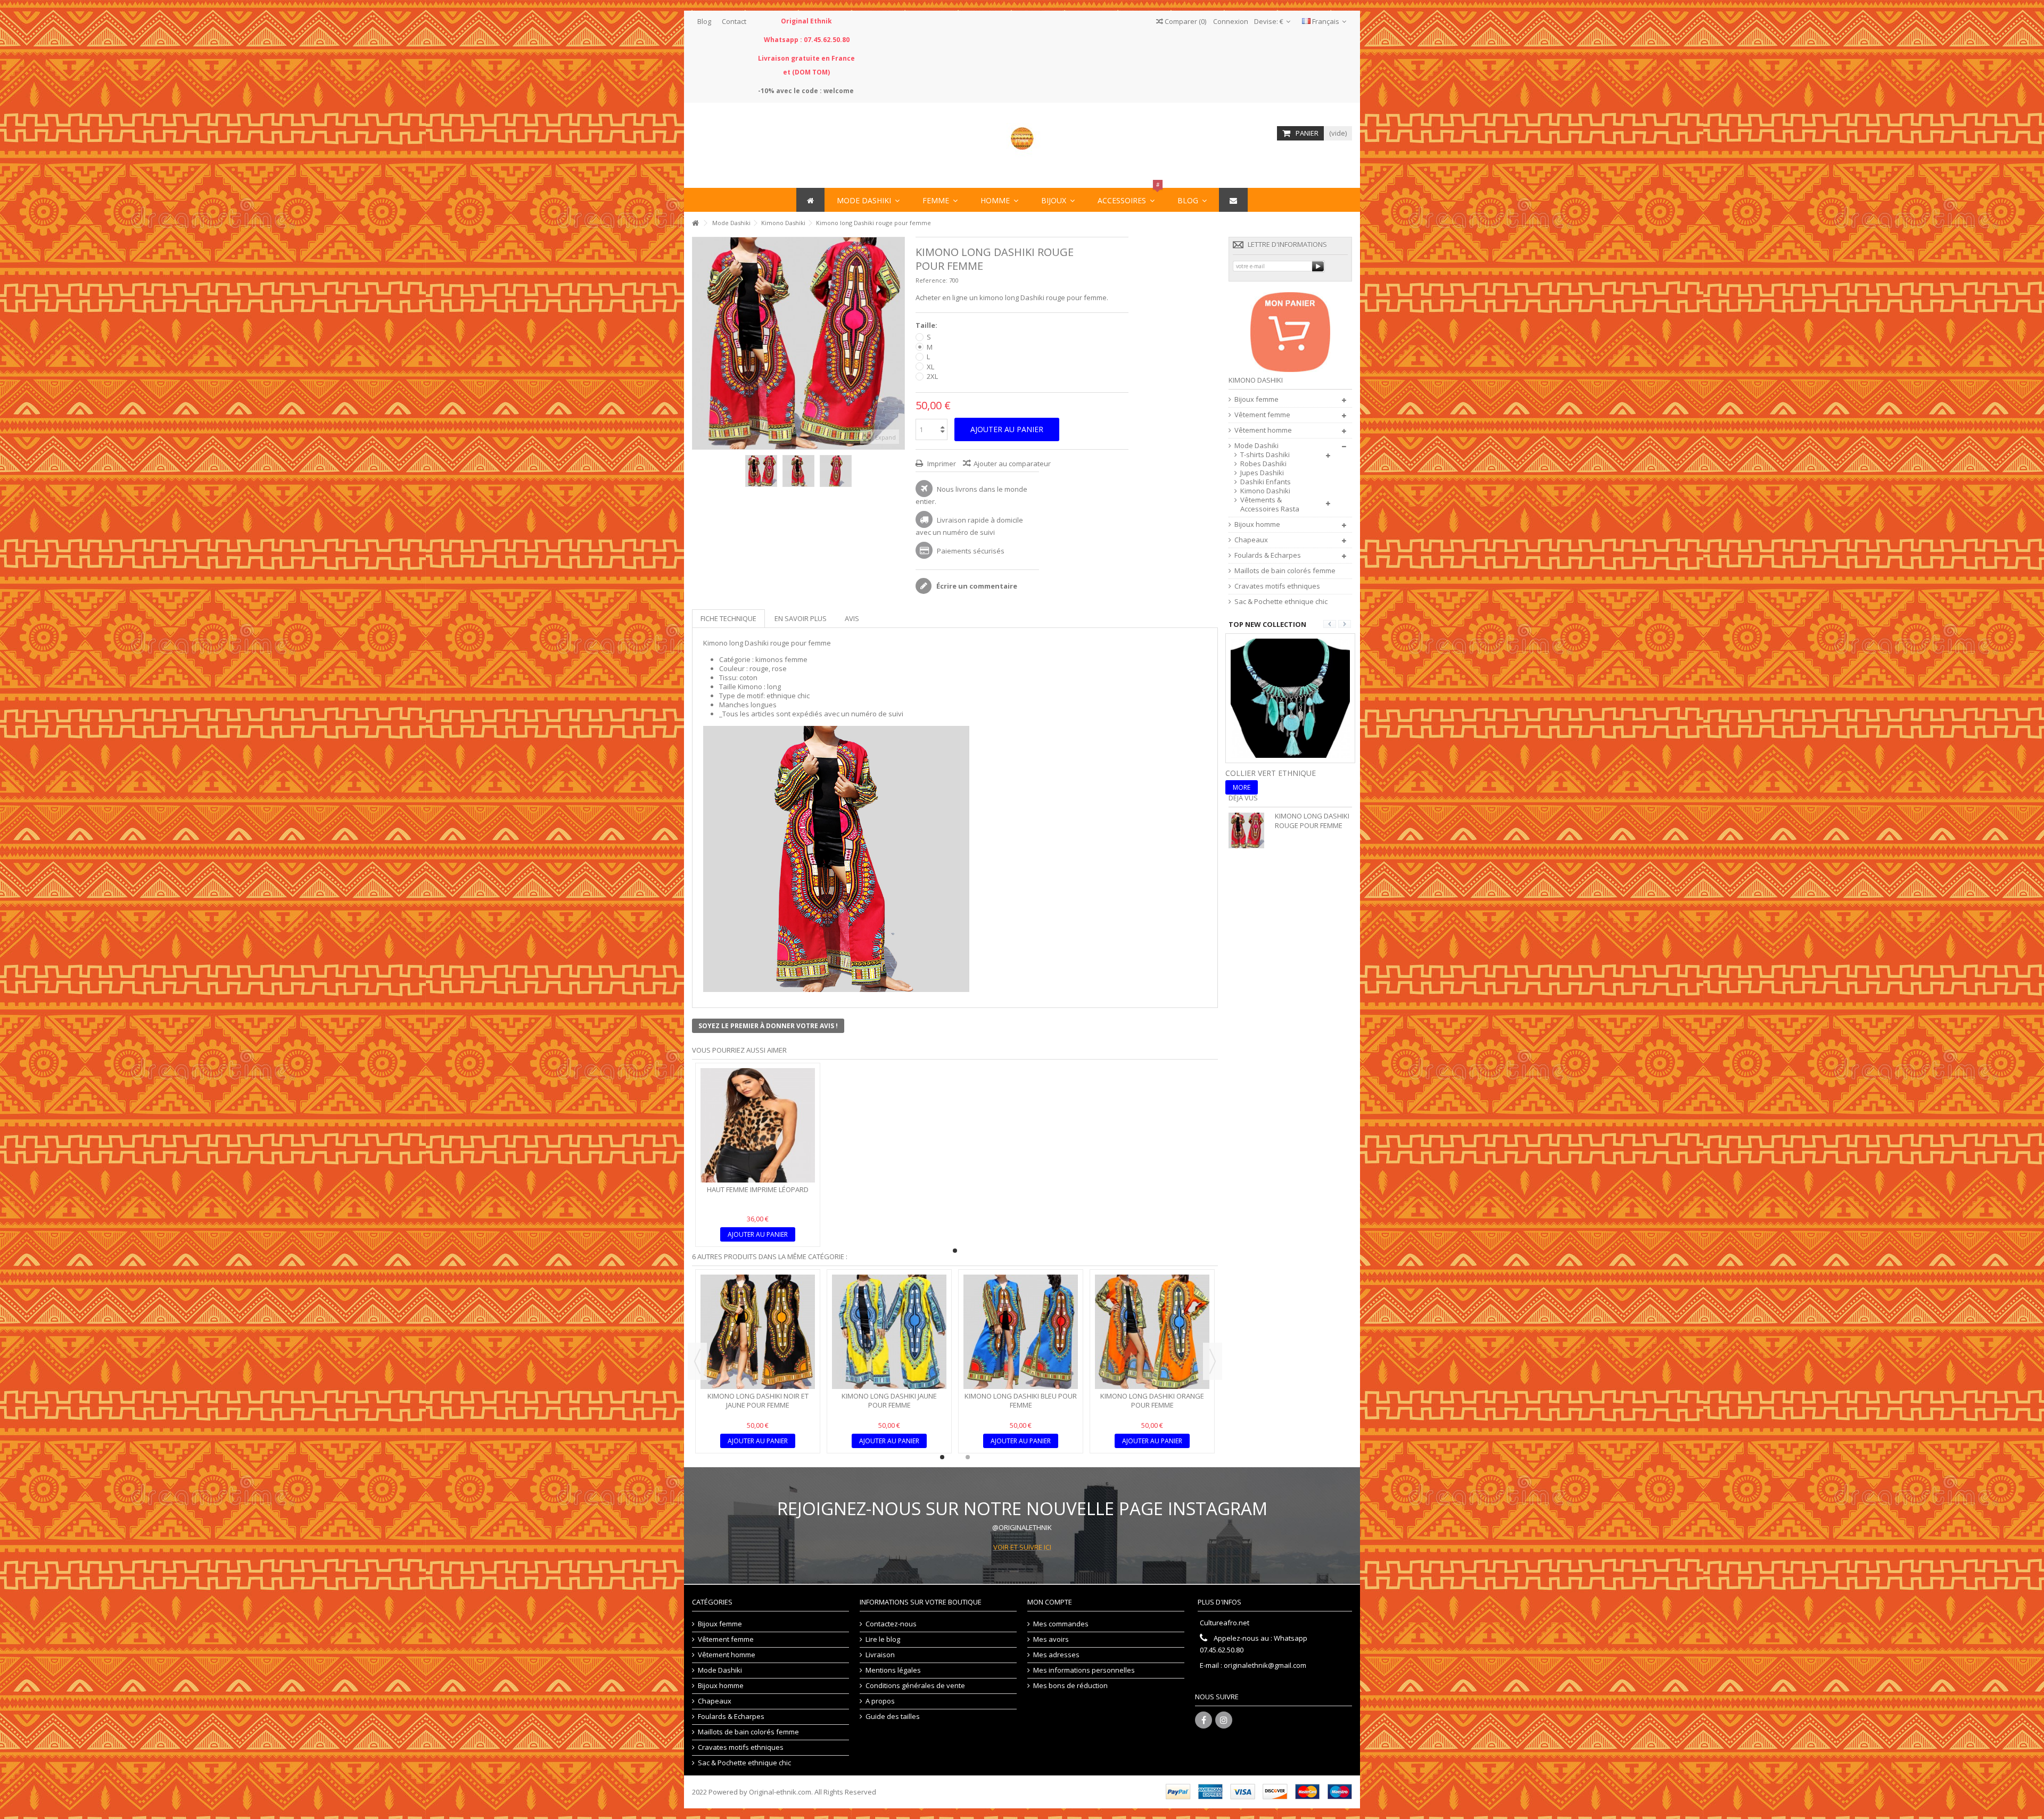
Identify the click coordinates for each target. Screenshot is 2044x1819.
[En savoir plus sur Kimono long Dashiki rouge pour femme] (1249, 830)
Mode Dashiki (1256, 446)
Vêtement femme (1262, 415)
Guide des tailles (893, 1717)
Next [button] (1213, 1361)
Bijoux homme (1257, 524)
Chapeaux (1251, 540)
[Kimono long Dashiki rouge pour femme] (761, 471)
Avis (852, 618)
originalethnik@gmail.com (1265, 1665)
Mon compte (1050, 1602)
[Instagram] (1224, 1720)
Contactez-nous (891, 1624)
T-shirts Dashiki (1265, 455)
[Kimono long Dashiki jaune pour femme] (889, 1332)
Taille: (927, 325)
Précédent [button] (698, 343)
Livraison (880, 1655)
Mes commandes (1061, 1624)
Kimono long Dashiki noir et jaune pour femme (758, 1400)
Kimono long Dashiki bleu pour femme (1021, 1400)
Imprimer (941, 464)
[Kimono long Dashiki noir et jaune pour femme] (758, 1332)
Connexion (1230, 21)
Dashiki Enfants (1266, 482)
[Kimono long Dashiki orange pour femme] (1152, 1332)
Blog (704, 21)
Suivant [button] (899, 343)
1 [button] (955, 1251)
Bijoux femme (1256, 399)
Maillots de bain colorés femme (1285, 571)
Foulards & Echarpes (1268, 555)
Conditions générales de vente (915, 1686)
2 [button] (968, 1457)
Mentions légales (893, 1670)
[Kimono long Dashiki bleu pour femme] (1021, 1332)
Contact (734, 21)
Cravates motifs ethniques (1277, 586)
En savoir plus (801, 618)
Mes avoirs (1051, 1639)
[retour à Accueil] (695, 223)
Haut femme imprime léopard (758, 1189)
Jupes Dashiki (1262, 473)
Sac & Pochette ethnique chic (1281, 602)
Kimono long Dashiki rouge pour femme (1312, 821)
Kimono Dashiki (1265, 491)
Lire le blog (883, 1639)
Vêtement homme (1263, 430)
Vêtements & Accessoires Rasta (1270, 505)
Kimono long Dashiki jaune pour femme (889, 1400)
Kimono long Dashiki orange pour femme (1152, 1400)
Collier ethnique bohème (1278, 773)
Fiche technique (728, 618)
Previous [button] (697, 1361)
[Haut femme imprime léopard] (758, 1125)
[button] (1126, 200)
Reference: (932, 280)
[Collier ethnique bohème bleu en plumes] (1290, 697)
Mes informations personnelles (1084, 1670)
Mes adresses (1056, 1655)
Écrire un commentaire (976, 586)
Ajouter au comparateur (1012, 464)
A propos (880, 1701)
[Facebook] (1204, 1720)
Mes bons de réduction (1070, 1686)
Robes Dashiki (1263, 464)
